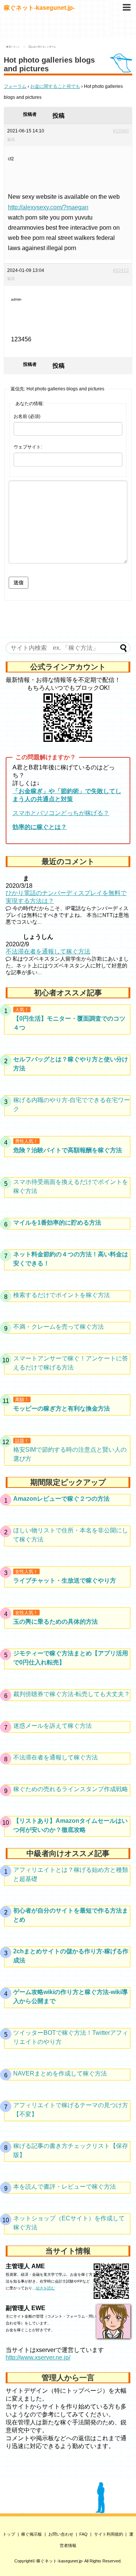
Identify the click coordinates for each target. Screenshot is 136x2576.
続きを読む (45, 2288)
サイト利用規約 (109, 2534)
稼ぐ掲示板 (32, 2534)
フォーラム (15, 86)
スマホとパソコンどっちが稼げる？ (61, 813)
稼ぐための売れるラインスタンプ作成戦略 (71, 1789)
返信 (11, 139)
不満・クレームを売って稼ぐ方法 (59, 1327)
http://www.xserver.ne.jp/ (38, 2357)
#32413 (121, 270)
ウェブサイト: (28, 447)
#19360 (121, 131)
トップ (9, 2534)
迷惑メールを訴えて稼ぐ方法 (53, 1726)
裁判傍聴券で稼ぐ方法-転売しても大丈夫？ (72, 1694)
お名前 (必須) (27, 416)
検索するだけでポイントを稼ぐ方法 (62, 1295)
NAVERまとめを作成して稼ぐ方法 (60, 2073)
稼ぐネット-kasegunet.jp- (39, 8)
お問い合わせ (61, 2534)
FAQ (83, 2534)
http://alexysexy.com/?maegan (48, 207)
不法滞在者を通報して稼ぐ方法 (48, 951)
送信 (19, 583)
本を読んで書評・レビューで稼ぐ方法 (65, 2187)
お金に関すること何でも (55, 86)
